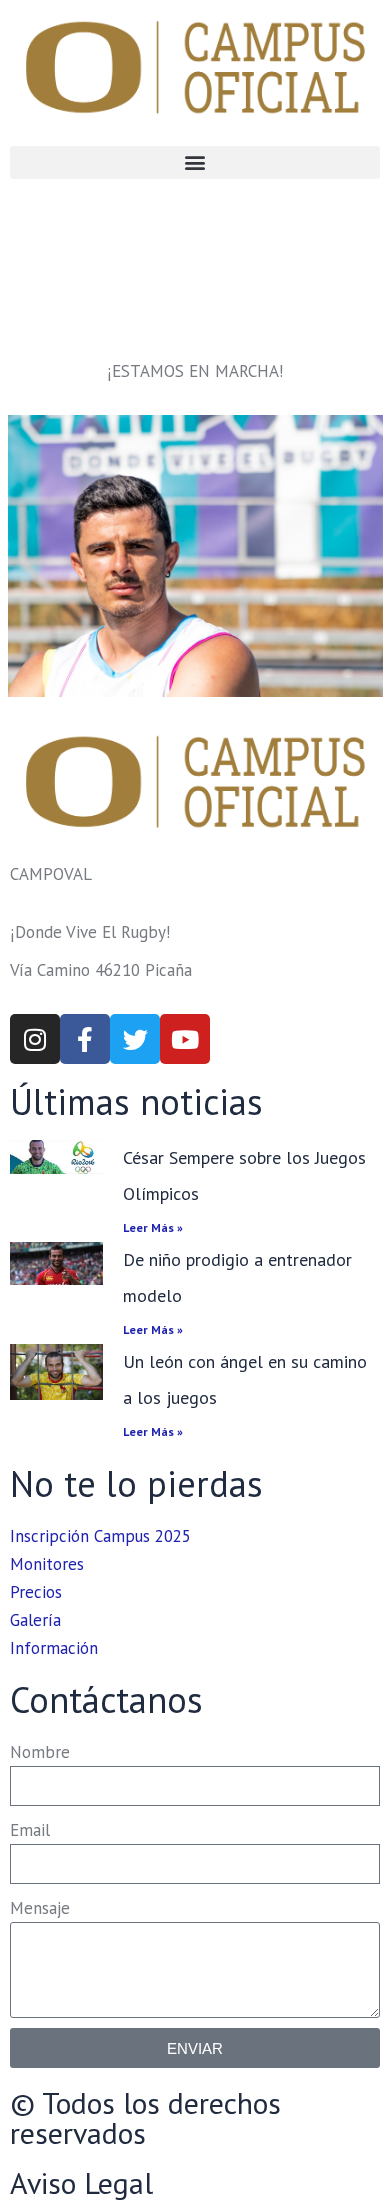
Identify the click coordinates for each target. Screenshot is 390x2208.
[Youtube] (185, 1039)
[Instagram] (35, 1039)
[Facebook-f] (85, 1039)
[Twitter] (135, 1039)
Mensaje (40, 1908)
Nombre (40, 1752)
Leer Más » (153, 1227)
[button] (195, 162)
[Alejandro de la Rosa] (195, 556)
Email (30, 1830)
